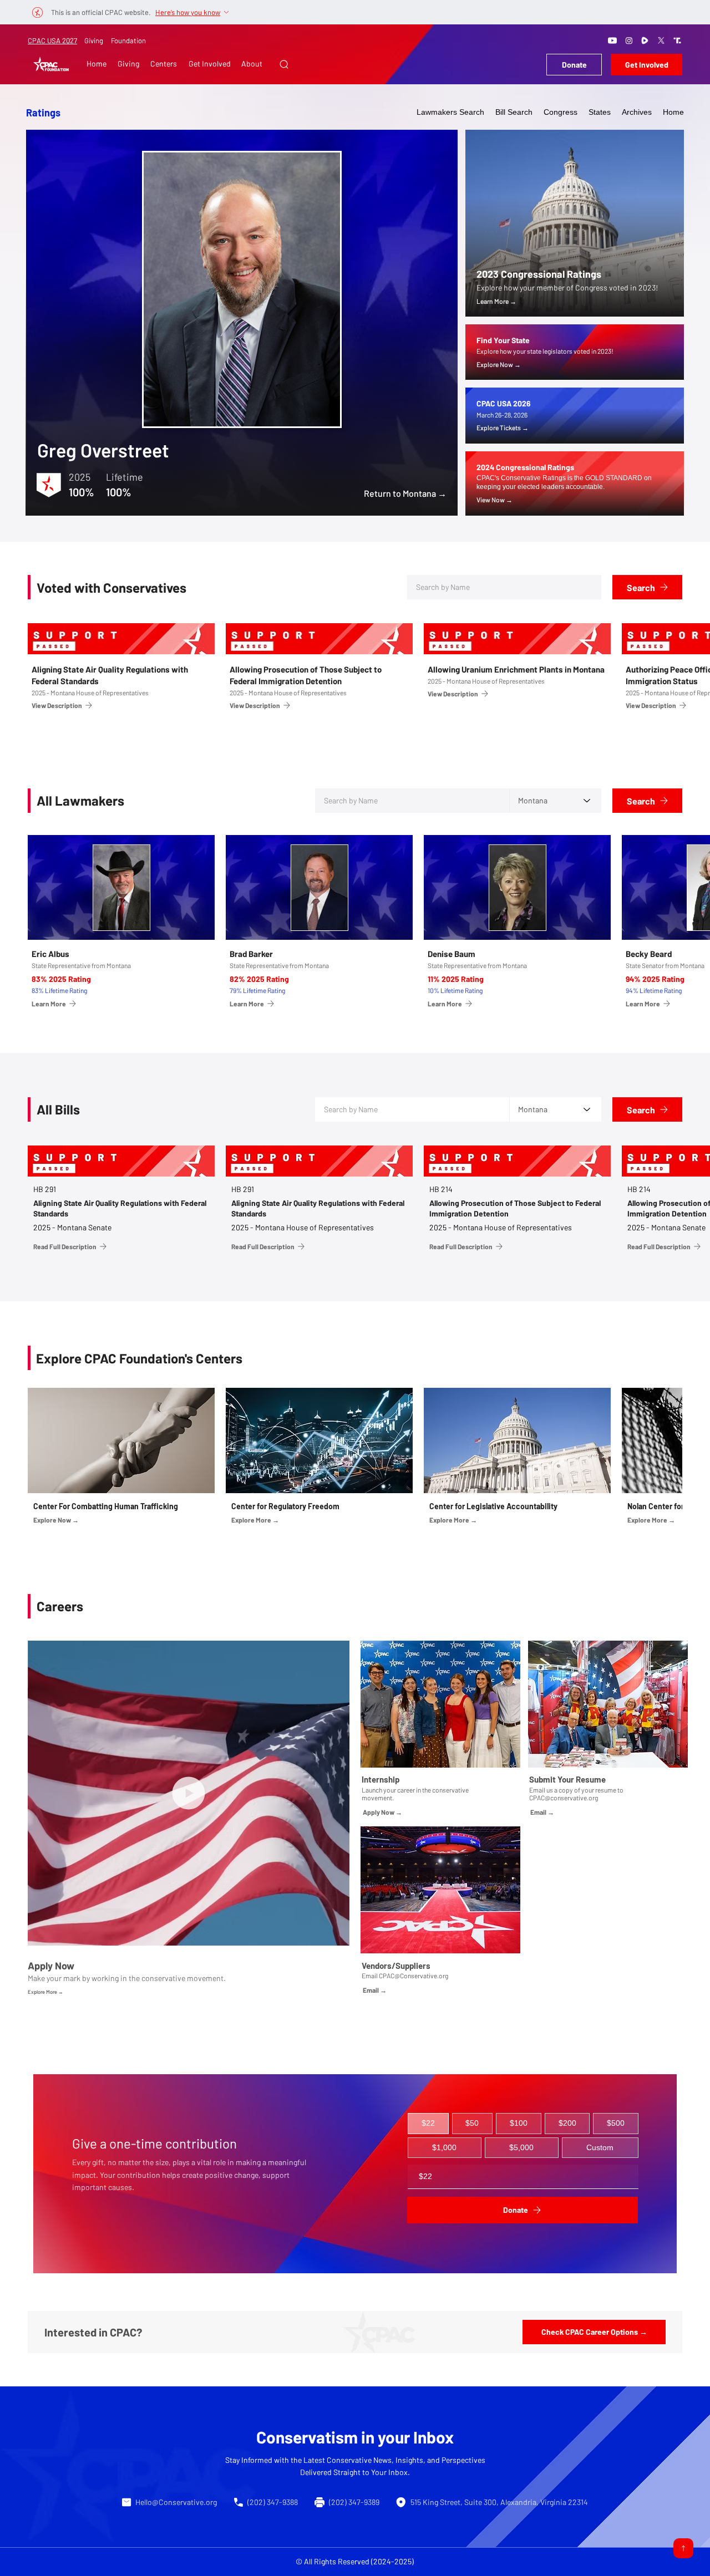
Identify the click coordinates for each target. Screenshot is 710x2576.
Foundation (128, 40)
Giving (94, 40)
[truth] (677, 40)
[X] (661, 40)
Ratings (43, 113)
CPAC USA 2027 (52, 40)
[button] (284, 64)
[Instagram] (629, 40)
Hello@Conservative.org (176, 2502)
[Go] (683, 2548)
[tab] (428, 2124)
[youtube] (612, 40)
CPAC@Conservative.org (414, 1976)
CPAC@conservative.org (564, 1798)
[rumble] (645, 40)
